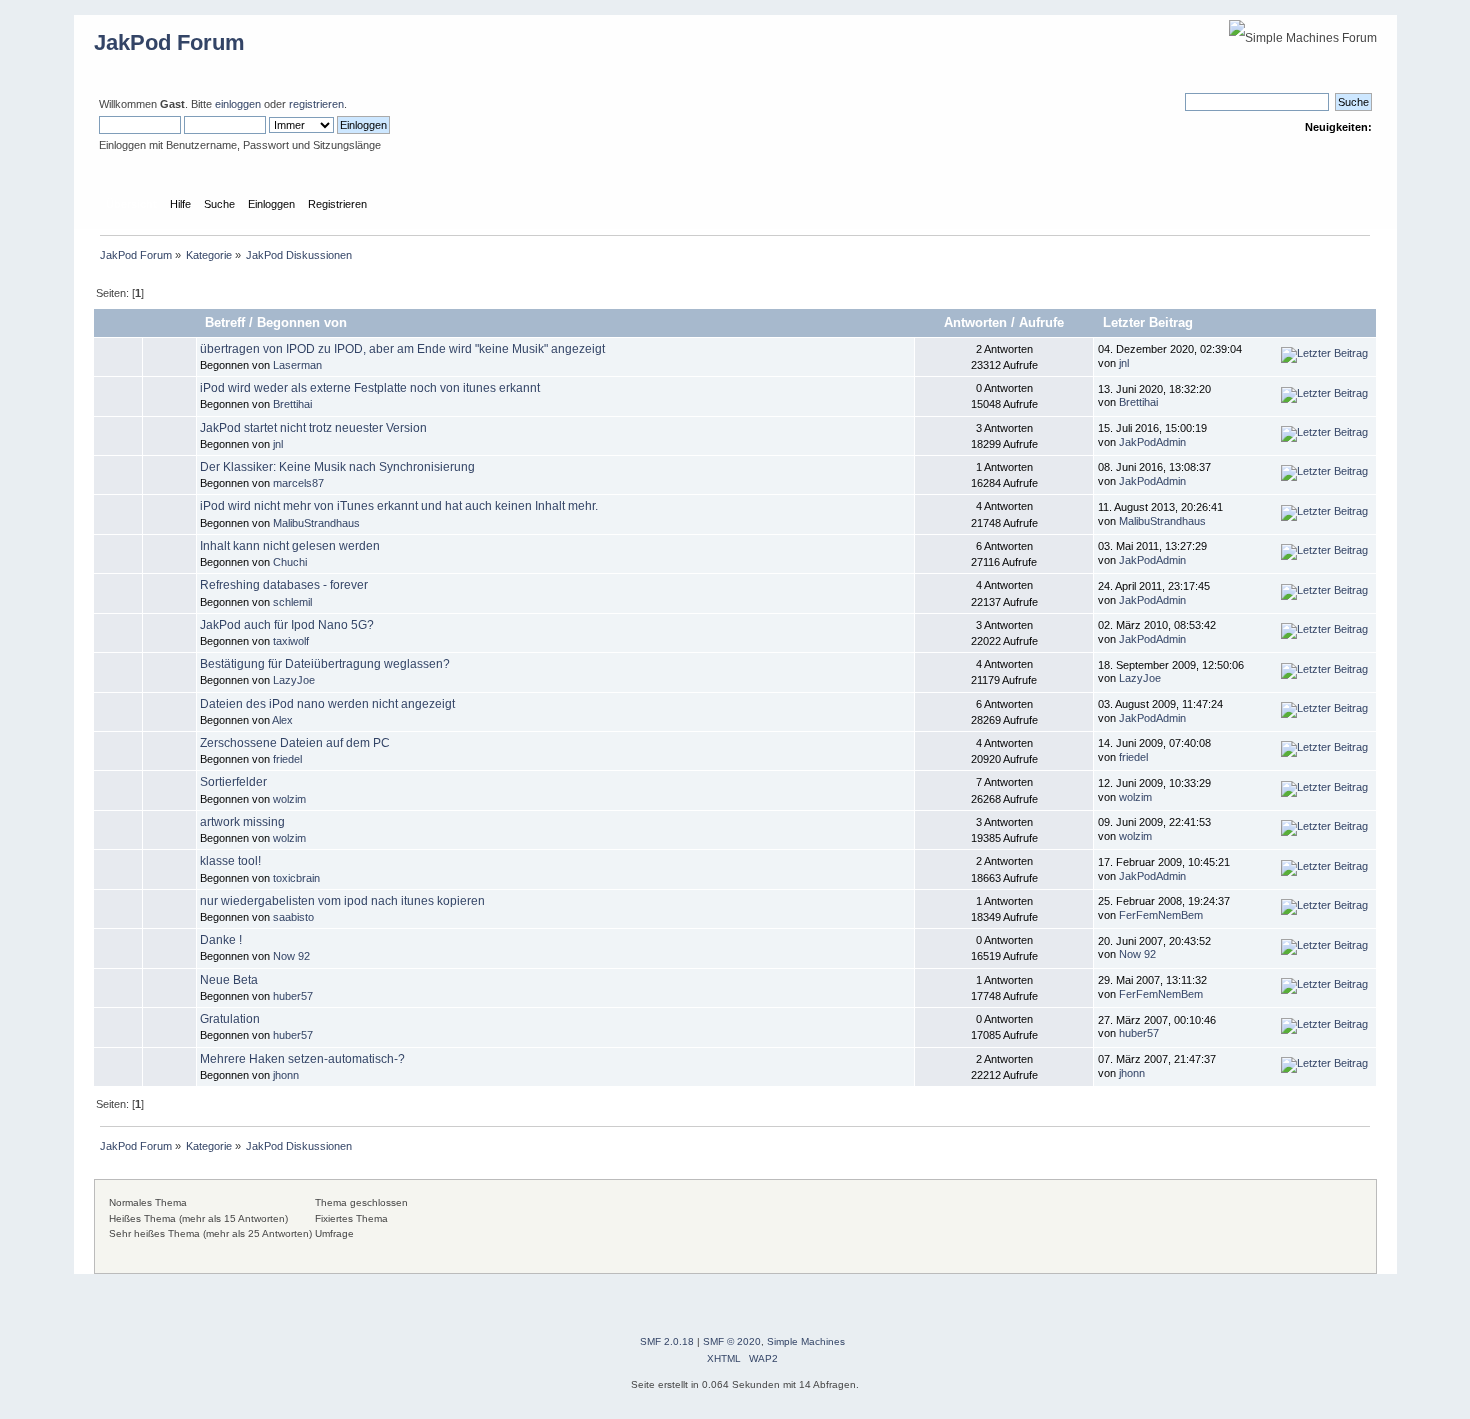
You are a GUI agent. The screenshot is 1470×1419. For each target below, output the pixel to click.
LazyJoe (294, 680)
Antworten (975, 322)
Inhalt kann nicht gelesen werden (290, 546)
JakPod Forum (169, 42)
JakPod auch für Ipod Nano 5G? (287, 625)
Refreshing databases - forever (284, 585)
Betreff (225, 322)
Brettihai (292, 404)
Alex (282, 720)
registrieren (316, 104)
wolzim (289, 799)
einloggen (238, 104)
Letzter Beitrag (1150, 322)
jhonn (286, 1075)
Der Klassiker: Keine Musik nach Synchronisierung (337, 467)
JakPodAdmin (1152, 442)
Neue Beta (229, 980)
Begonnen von (302, 322)
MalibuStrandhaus (316, 523)
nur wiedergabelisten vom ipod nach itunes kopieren (342, 901)
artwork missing (242, 822)
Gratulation (230, 1019)
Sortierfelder (233, 782)
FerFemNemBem (1161, 915)
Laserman (297, 365)
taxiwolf (291, 641)
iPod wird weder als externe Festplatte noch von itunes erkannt (370, 388)
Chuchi (290, 562)
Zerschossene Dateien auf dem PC (295, 743)
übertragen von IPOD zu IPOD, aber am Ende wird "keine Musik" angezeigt (402, 349)
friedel (287, 759)
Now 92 (291, 956)
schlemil (292, 602)
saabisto (293, 917)
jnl (1124, 363)
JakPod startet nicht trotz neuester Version (313, 428)
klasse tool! (230, 861)
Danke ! (221, 940)
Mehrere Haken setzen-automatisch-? (302, 1059)
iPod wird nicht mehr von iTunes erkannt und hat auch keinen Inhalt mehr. (399, 506)
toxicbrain (296, 878)
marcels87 (298, 483)
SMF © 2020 (732, 1341)
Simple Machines (806, 1341)
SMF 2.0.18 (667, 1341)
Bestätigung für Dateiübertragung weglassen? (325, 664)
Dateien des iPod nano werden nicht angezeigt (327, 704)
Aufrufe (1041, 322)
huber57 (293, 996)
